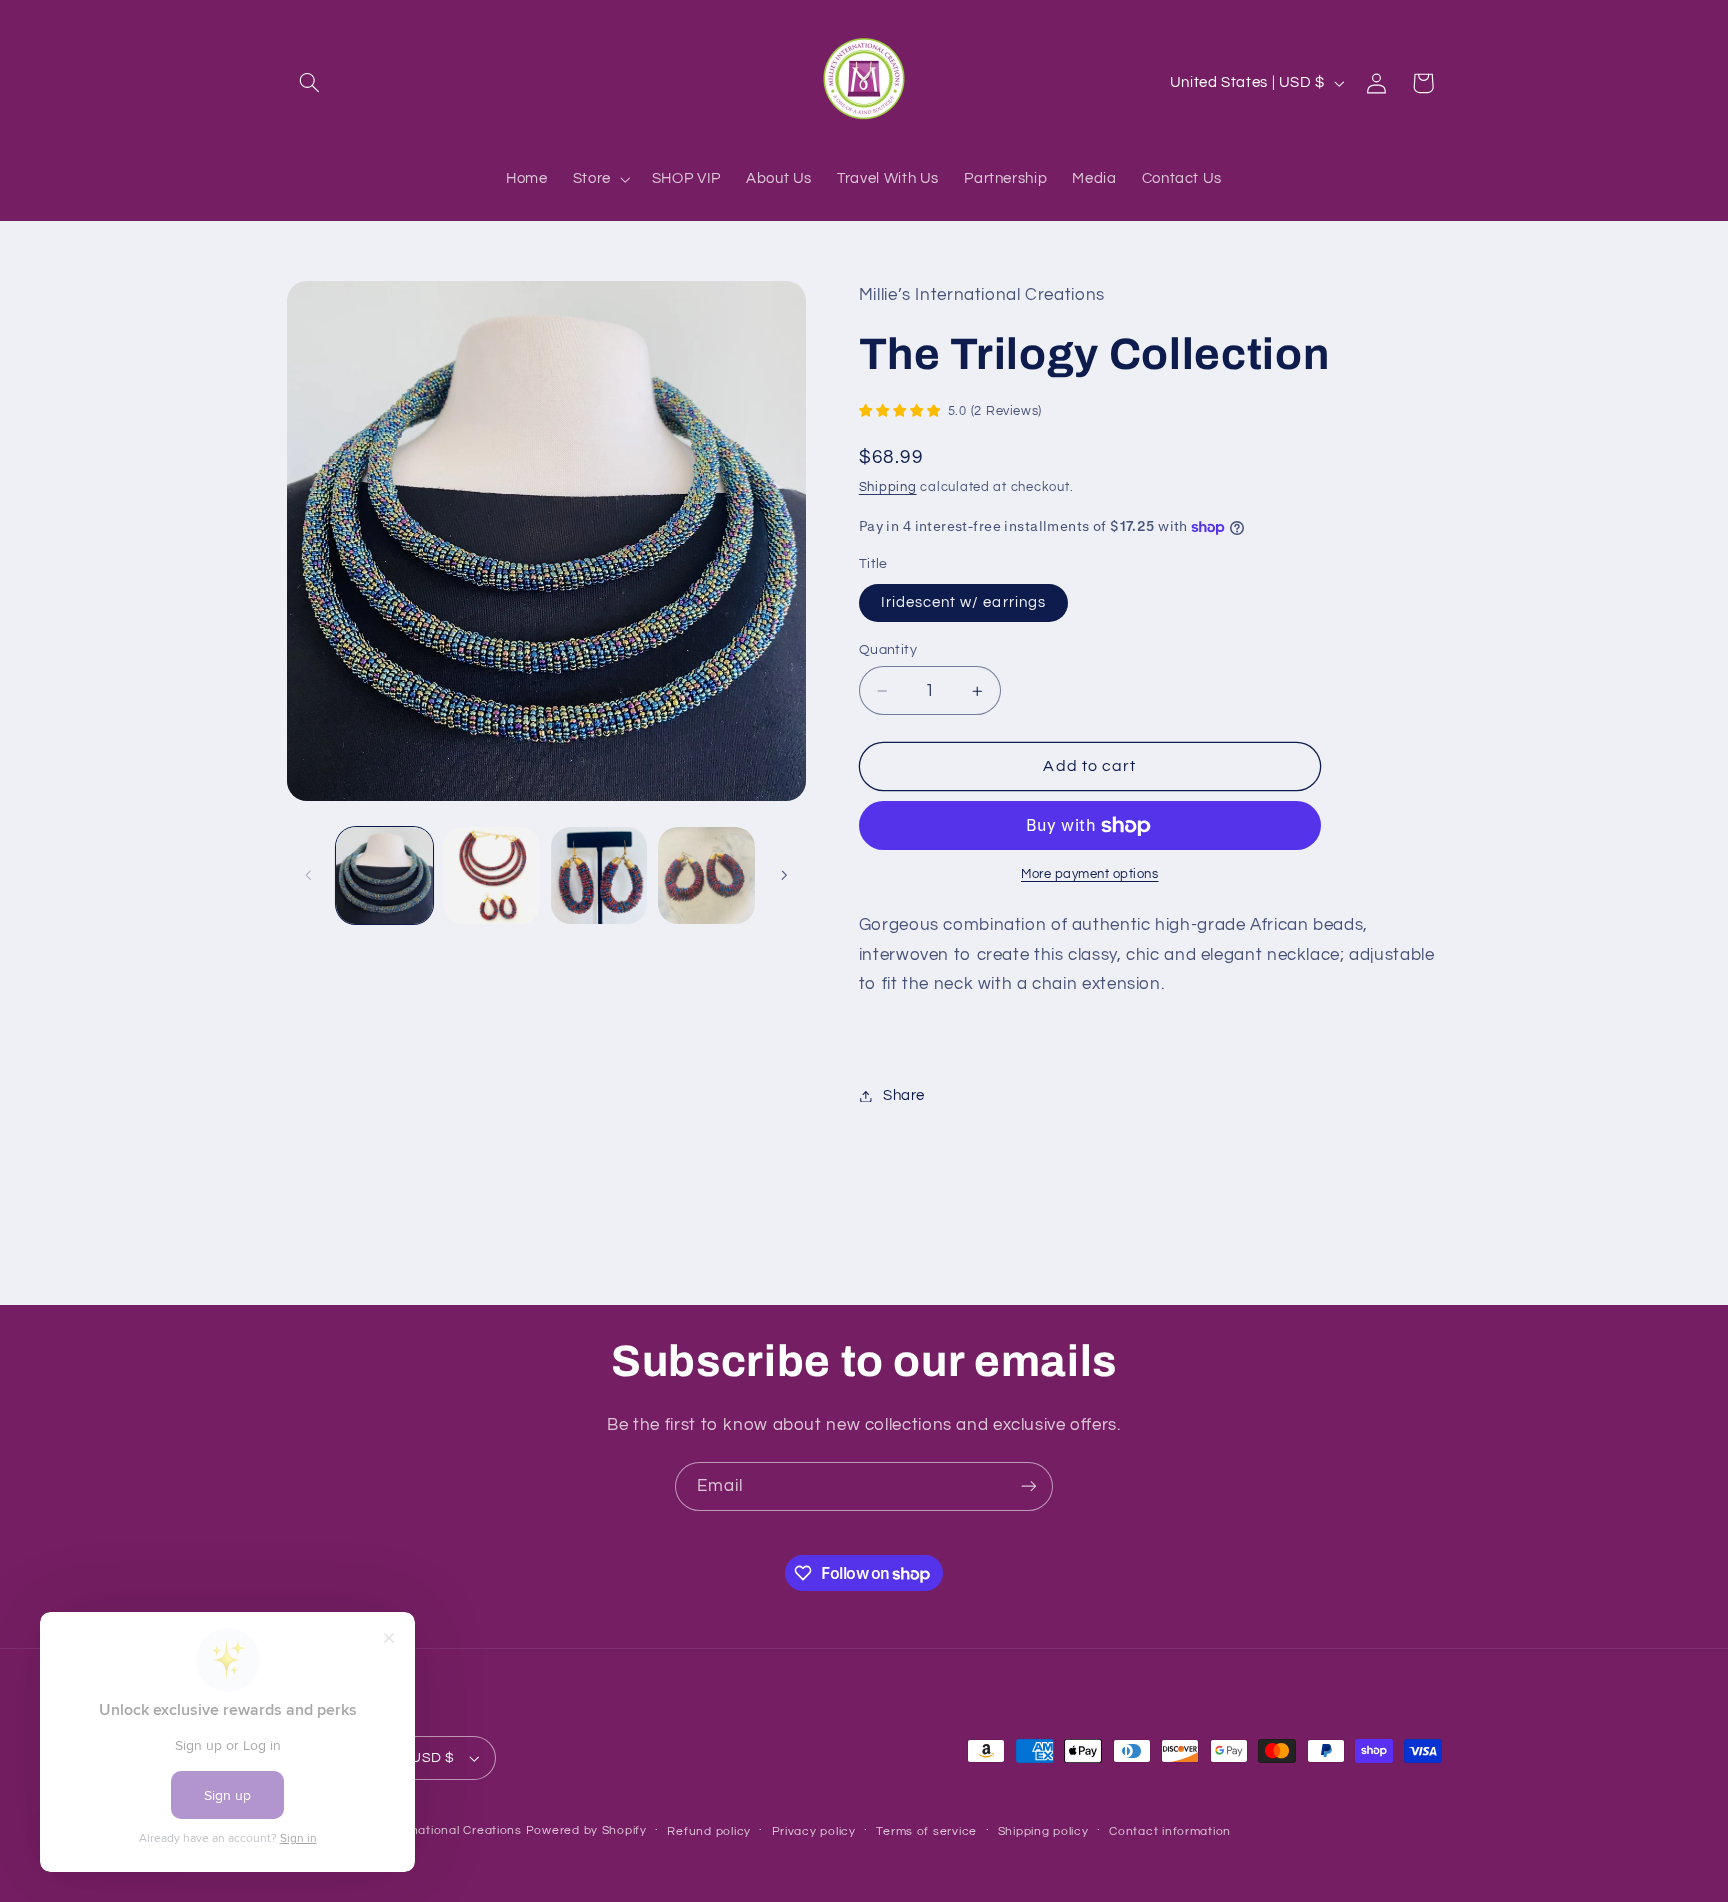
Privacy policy (814, 1831)
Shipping (888, 487)
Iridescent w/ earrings (963, 602)
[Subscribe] (1029, 1486)
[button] (310, 83)
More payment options (1090, 875)
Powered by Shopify (586, 1830)
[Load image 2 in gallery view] (491, 875)
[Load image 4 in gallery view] (706, 875)
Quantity (888, 650)
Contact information (1170, 1831)
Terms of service (926, 1831)
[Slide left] (309, 875)
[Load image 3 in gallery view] (599, 875)
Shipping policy (1043, 1831)
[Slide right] (784, 875)
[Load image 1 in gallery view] (384, 875)
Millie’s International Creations (431, 1830)
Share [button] (904, 1095)
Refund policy (709, 1831)
